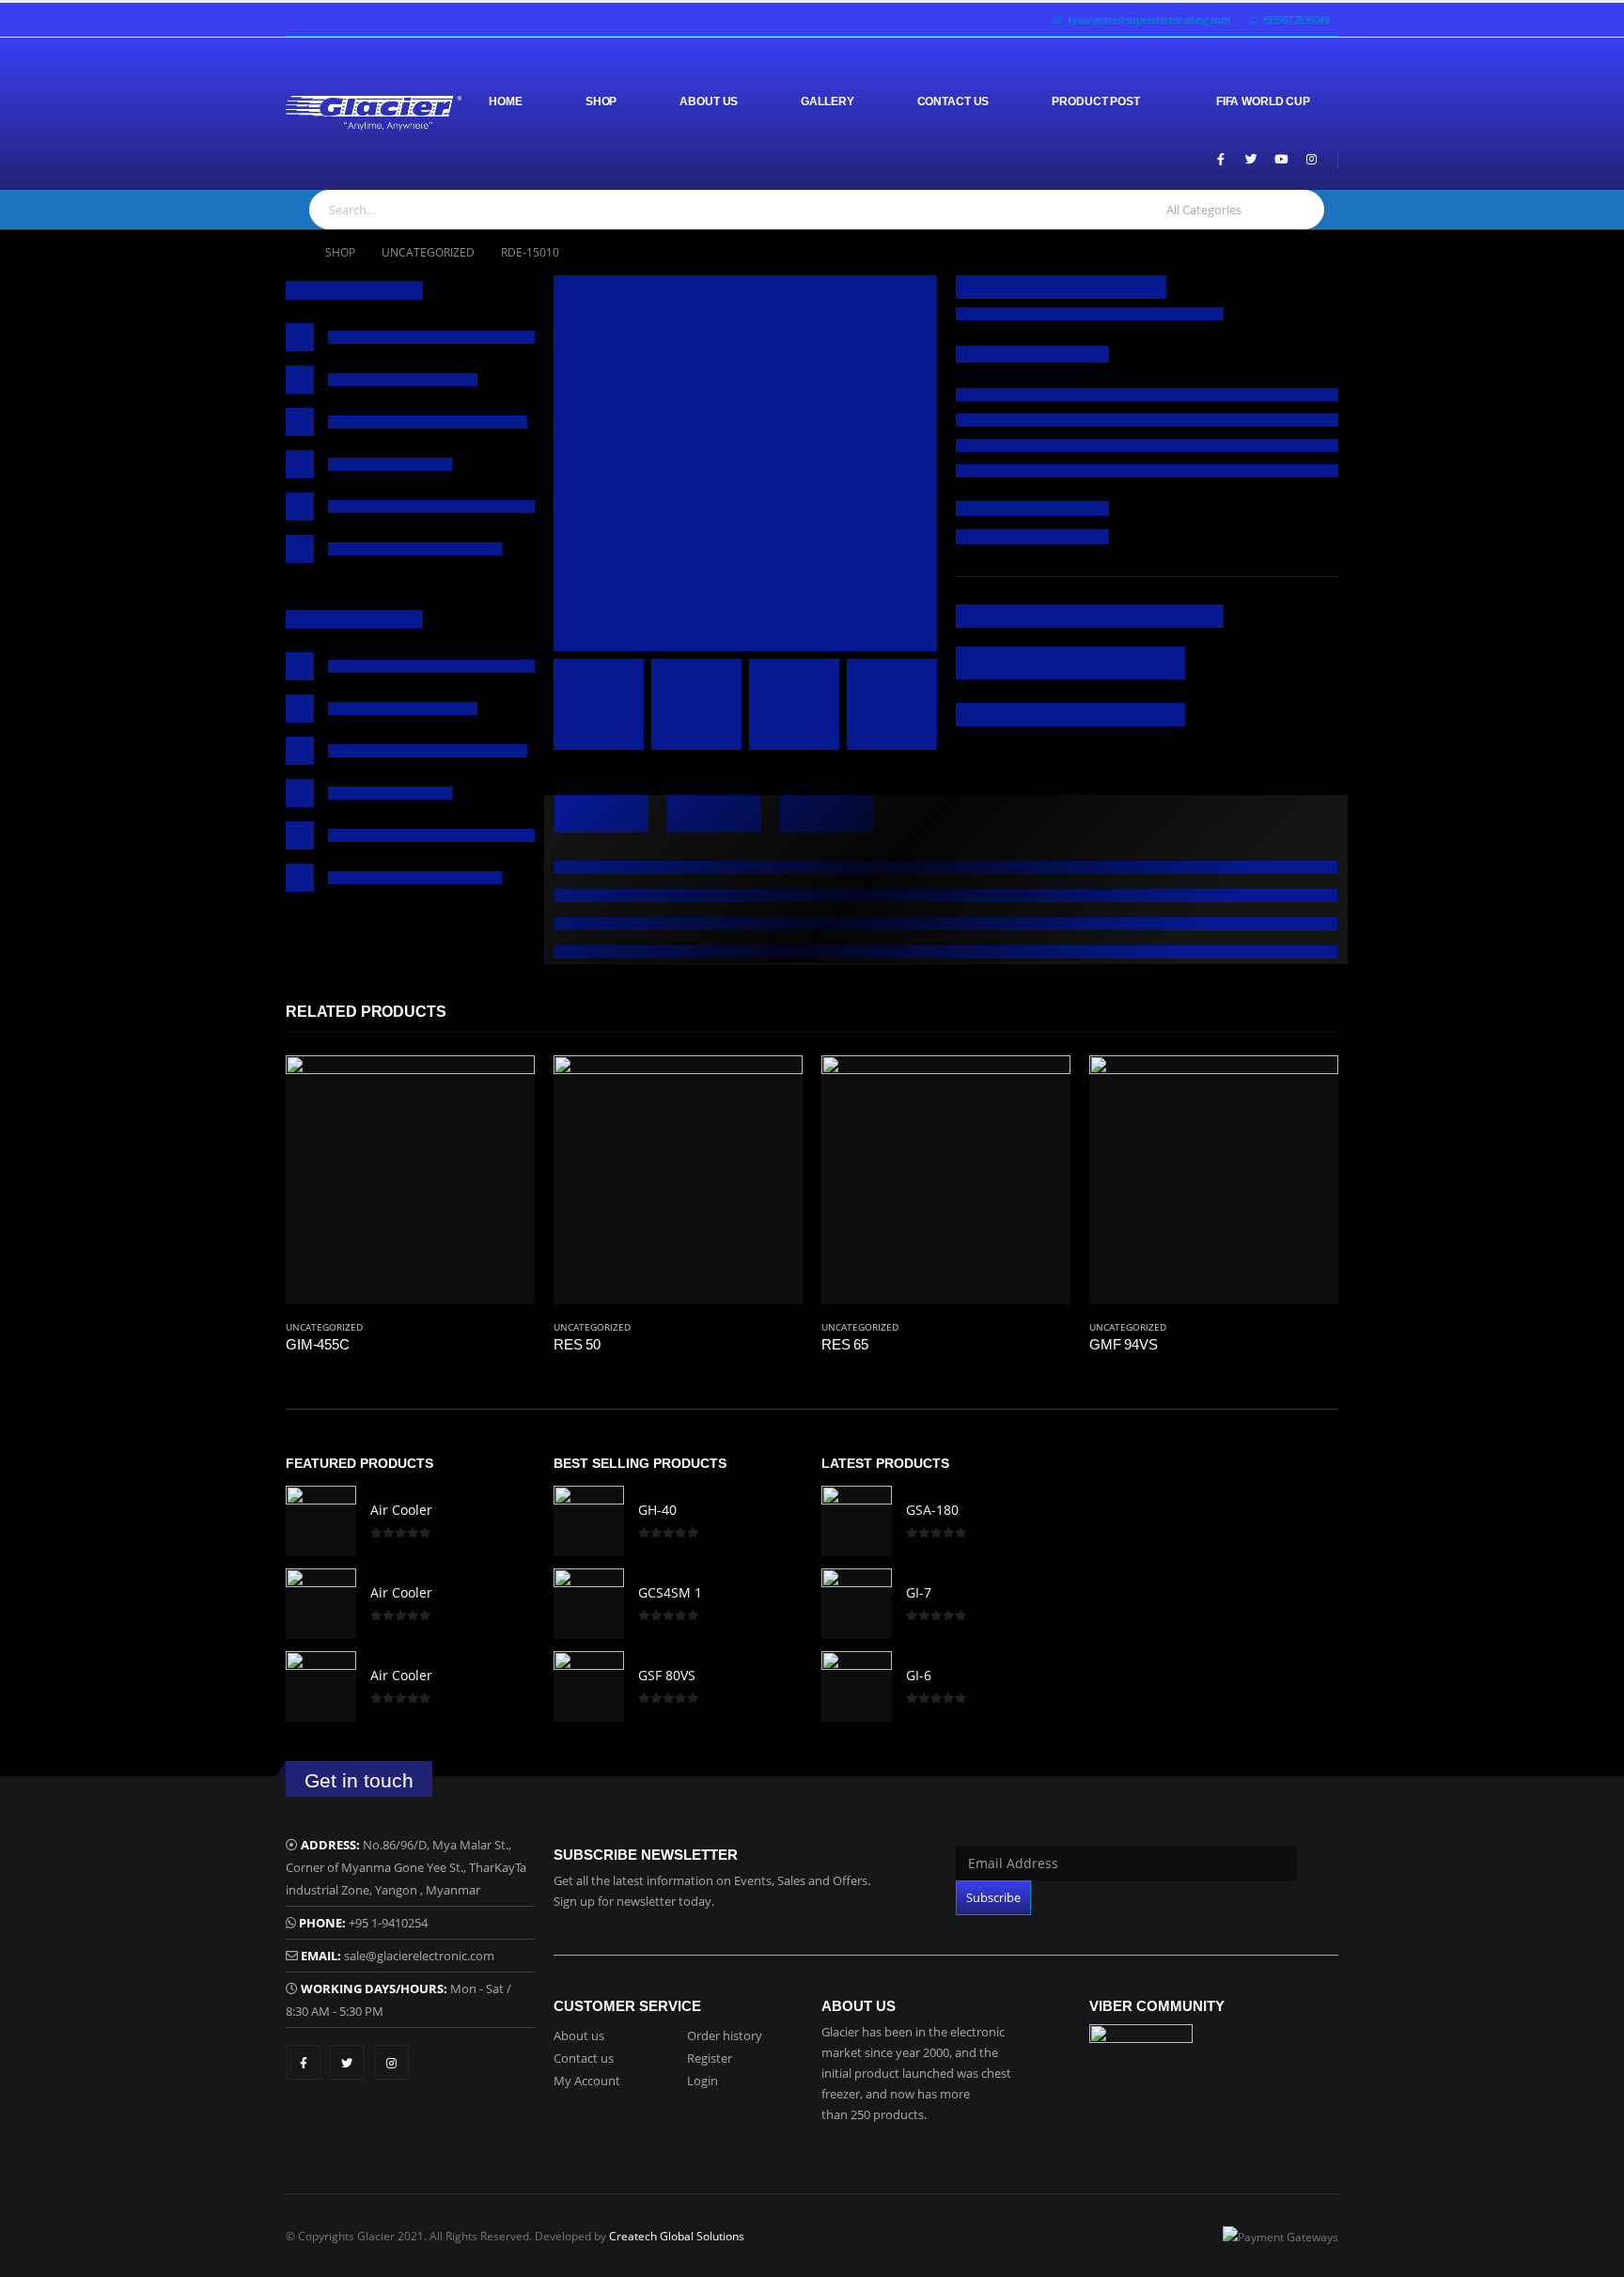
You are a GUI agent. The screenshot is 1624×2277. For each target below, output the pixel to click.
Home (506, 101)
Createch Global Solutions (677, 2236)
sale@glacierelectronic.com (419, 1956)
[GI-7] (857, 1604)
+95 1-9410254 (388, 1923)
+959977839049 (1296, 19)
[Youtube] (1281, 159)
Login (703, 2081)
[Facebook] (1221, 159)
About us (579, 2035)
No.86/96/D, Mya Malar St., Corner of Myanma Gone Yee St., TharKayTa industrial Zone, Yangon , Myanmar (406, 1867)
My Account (587, 2081)
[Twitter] (1251, 159)
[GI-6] (857, 1686)
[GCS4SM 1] (589, 1604)
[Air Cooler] (321, 1521)
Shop (601, 101)
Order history (725, 2035)
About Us (709, 101)
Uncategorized (324, 1327)
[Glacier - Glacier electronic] (374, 113)
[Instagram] (1311, 159)
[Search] (1300, 210)
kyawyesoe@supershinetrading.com (1149, 19)
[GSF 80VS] (589, 1686)
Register (710, 2058)
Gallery (827, 101)
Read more (504, 1086)
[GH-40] (589, 1521)
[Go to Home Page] (292, 253)
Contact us (584, 2058)
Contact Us (953, 101)
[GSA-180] (857, 1521)
